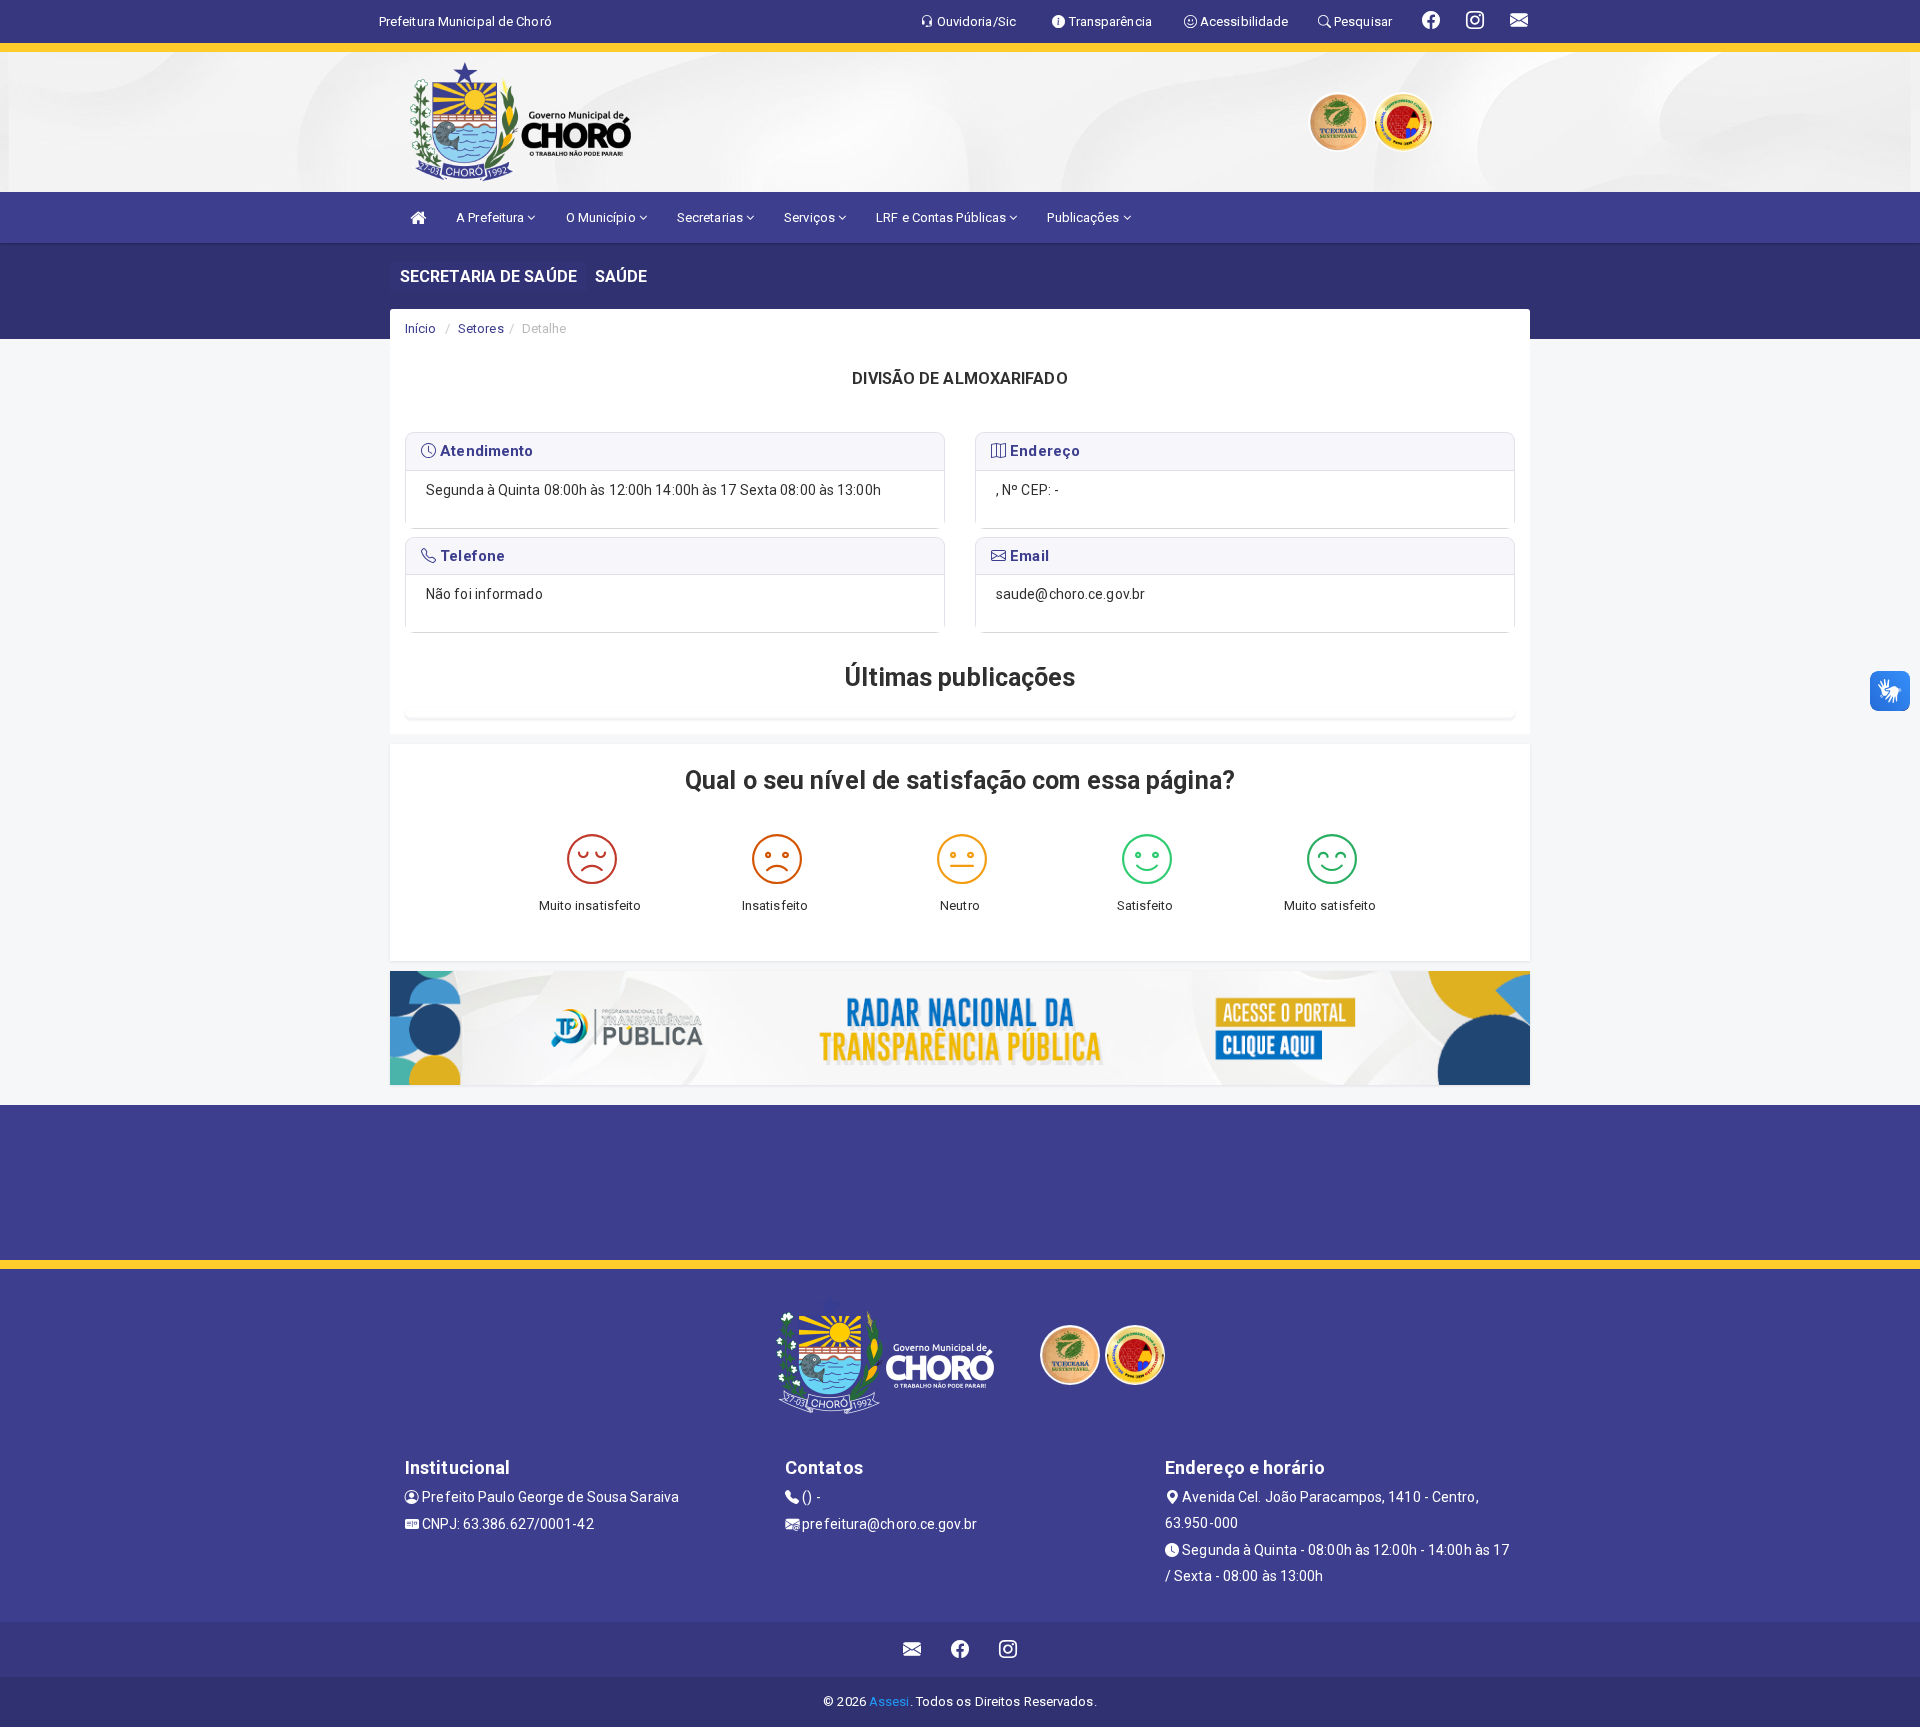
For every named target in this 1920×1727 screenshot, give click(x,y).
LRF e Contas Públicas (942, 217)
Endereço (1043, 451)
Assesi (889, 1701)
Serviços (811, 217)
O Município (602, 217)
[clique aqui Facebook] (960, 1649)
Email (1027, 556)
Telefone (470, 556)
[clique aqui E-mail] (912, 1649)
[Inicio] (418, 217)
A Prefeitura (491, 217)
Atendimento (484, 451)
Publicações (1084, 217)
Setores (481, 328)
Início (421, 328)
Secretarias (711, 217)
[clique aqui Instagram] (1008, 1649)
